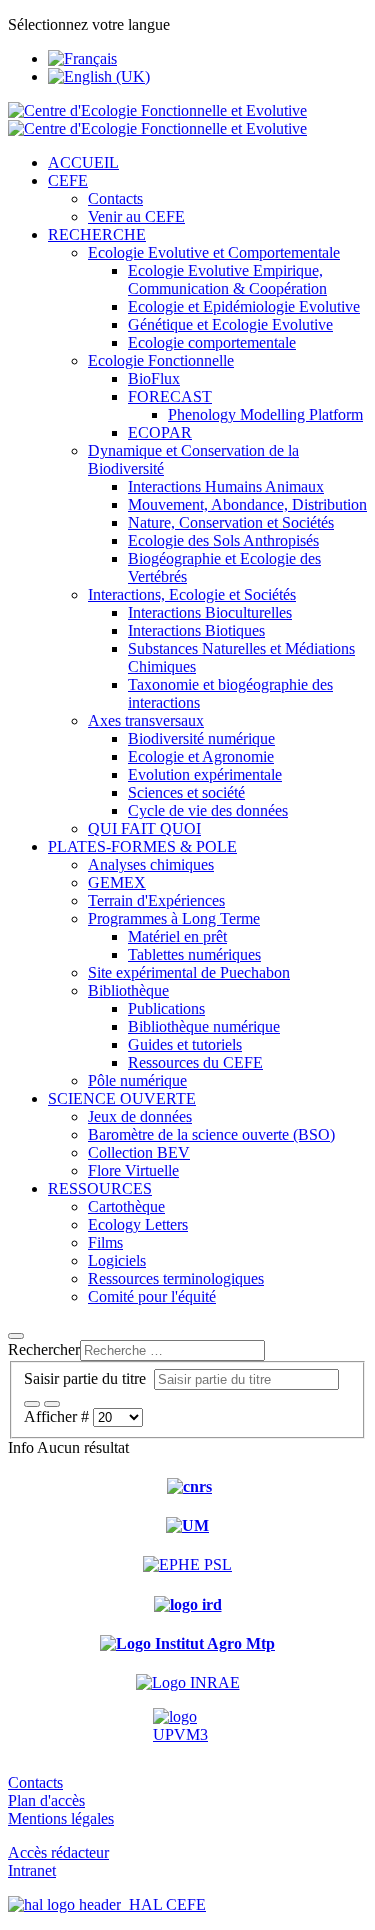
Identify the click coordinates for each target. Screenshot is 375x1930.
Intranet (32, 1870)
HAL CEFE (163, 1904)
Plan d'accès (46, 1800)
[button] (68, 180)
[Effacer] (52, 1404)
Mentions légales (61, 1818)
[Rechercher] (32, 1404)
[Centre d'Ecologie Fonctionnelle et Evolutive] (157, 119)
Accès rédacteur (58, 1852)
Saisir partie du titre (89, 1378)
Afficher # (58, 1416)
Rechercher (44, 1349)
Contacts (35, 1782)
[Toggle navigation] (16, 1336)
